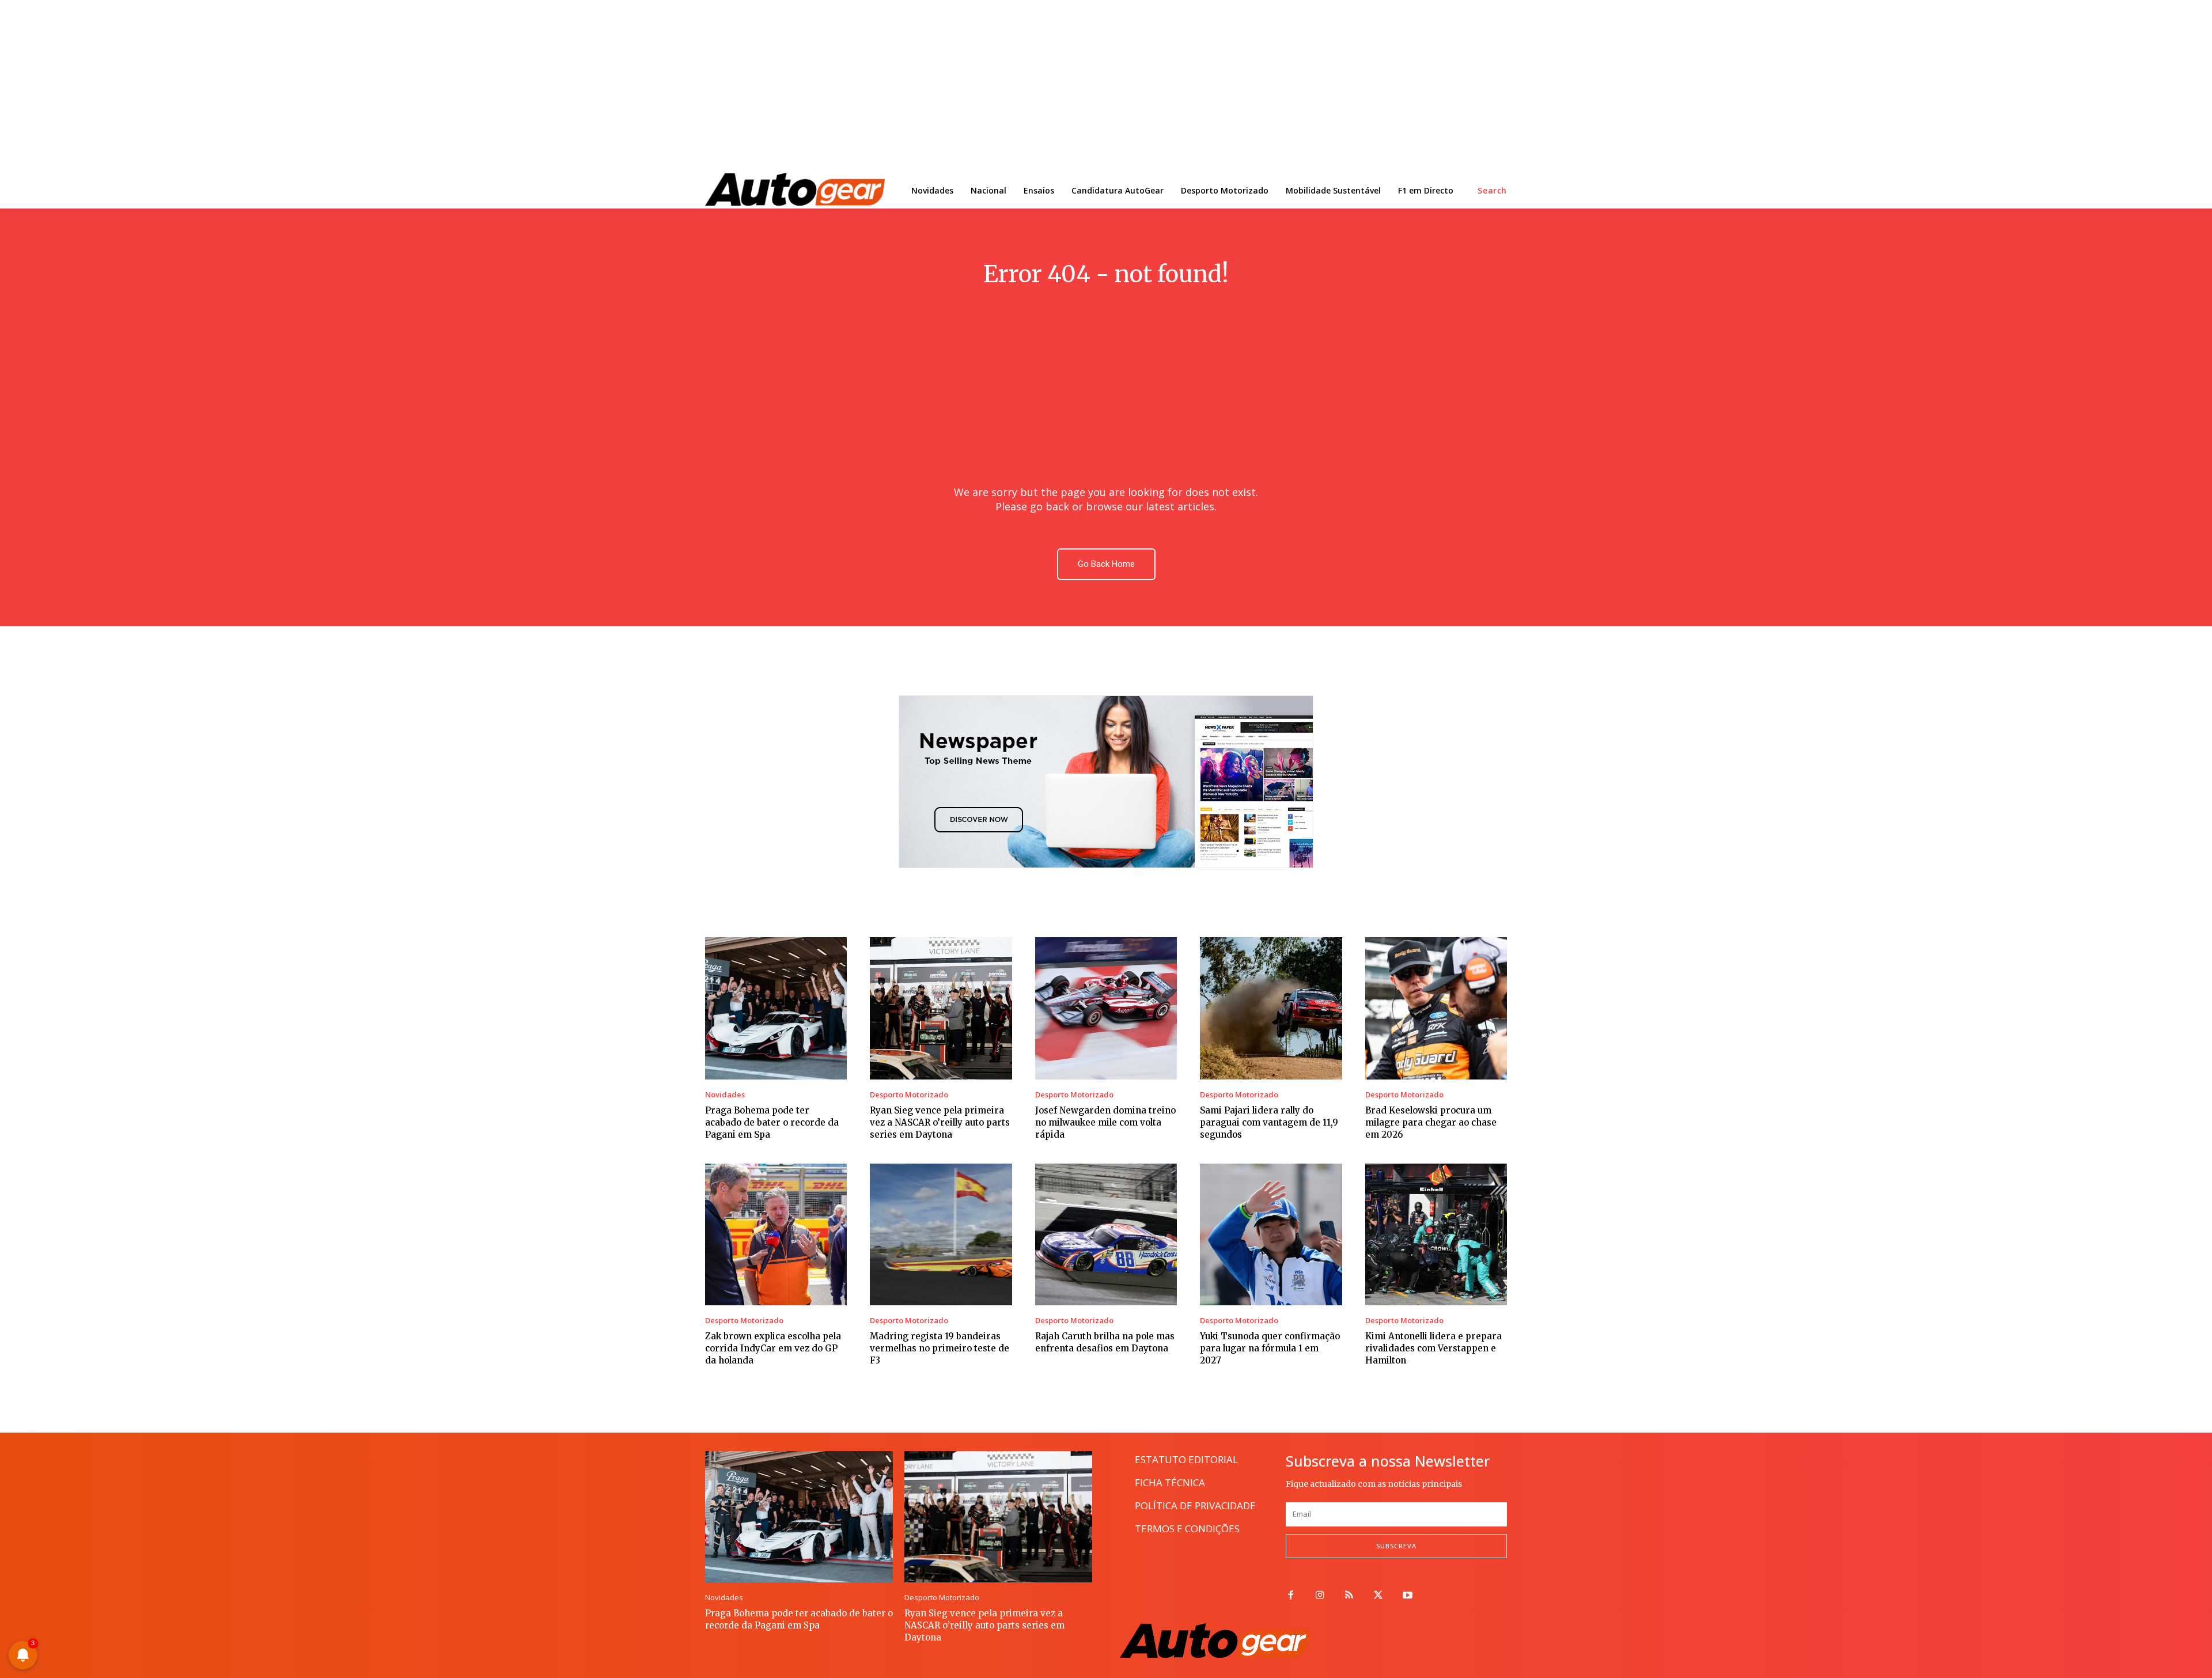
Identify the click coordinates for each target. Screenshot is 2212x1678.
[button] (1492, 191)
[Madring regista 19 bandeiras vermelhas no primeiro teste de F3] (941, 1234)
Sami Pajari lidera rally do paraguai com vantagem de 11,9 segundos (1269, 1122)
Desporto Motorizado (909, 1095)
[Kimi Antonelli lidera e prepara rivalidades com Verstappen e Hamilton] (1436, 1234)
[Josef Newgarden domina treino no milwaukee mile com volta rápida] (1106, 1008)
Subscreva (1396, 1546)
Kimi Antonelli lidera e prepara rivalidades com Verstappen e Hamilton (1433, 1348)
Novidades (725, 1095)
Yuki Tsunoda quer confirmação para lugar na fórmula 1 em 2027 (1270, 1348)
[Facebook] (1291, 1596)
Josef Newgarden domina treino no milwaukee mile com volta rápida (1105, 1122)
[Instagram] (1320, 1596)
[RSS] (1349, 1596)
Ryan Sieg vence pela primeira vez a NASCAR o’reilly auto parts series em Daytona (940, 1122)
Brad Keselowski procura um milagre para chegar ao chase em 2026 (1431, 1122)
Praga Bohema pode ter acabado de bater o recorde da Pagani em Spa (772, 1122)
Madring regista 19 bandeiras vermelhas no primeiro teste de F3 (940, 1348)
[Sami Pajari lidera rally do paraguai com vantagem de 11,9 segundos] (1271, 1008)
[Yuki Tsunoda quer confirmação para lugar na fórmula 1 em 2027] (1271, 1234)
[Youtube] (1408, 1596)
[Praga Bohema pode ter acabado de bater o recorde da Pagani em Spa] (776, 1008)
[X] (1378, 1596)
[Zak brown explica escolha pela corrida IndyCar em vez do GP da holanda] (776, 1234)
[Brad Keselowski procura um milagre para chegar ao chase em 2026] (1436, 1008)
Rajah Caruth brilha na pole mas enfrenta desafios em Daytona (1105, 1342)
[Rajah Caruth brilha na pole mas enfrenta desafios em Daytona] (1106, 1234)
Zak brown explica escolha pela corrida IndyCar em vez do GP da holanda (773, 1348)
